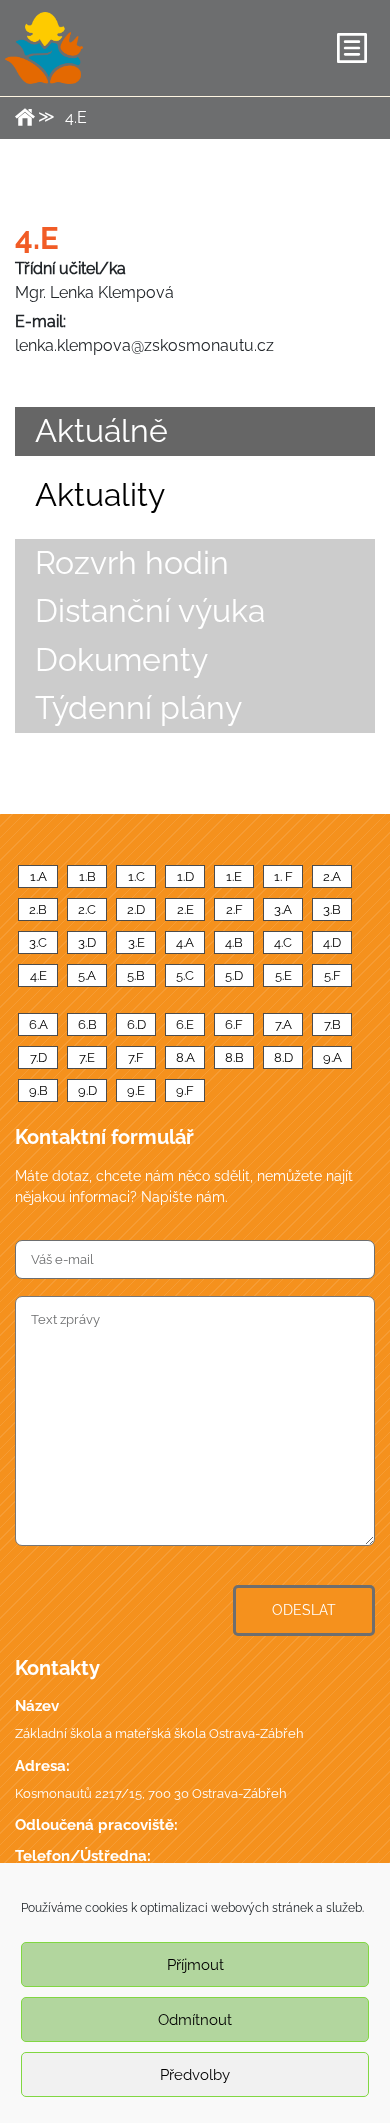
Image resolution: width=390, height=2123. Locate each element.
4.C (283, 942)
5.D (234, 975)
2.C (87, 909)
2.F (234, 909)
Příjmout (195, 1965)
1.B (87, 876)
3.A (283, 909)
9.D (87, 1090)
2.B (38, 909)
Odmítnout (195, 2020)
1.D (185, 876)
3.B (332, 909)
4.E (38, 975)
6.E (185, 1024)
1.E (234, 876)
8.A (185, 1057)
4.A (185, 942)
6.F (234, 1024)
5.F (332, 975)
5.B (136, 975)
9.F (185, 1090)
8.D (283, 1057)
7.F (136, 1057)
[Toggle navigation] (351, 48)
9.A (332, 1057)
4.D (332, 942)
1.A (38, 876)
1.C (136, 876)
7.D (38, 1057)
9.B (38, 1090)
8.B (234, 1057)
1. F (283, 876)
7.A (283, 1024)
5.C (185, 975)
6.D (136, 1024)
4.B (234, 942)
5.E (283, 975)
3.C (38, 942)
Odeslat (304, 1610)
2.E (185, 909)
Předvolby (195, 2075)
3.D (87, 942)
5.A (87, 975)
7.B (332, 1024)
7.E (87, 1057)
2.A (332, 876)
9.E (136, 1090)
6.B (87, 1024)
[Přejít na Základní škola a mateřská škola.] (25, 117)
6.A (38, 1024)
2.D (136, 909)
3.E (136, 942)
